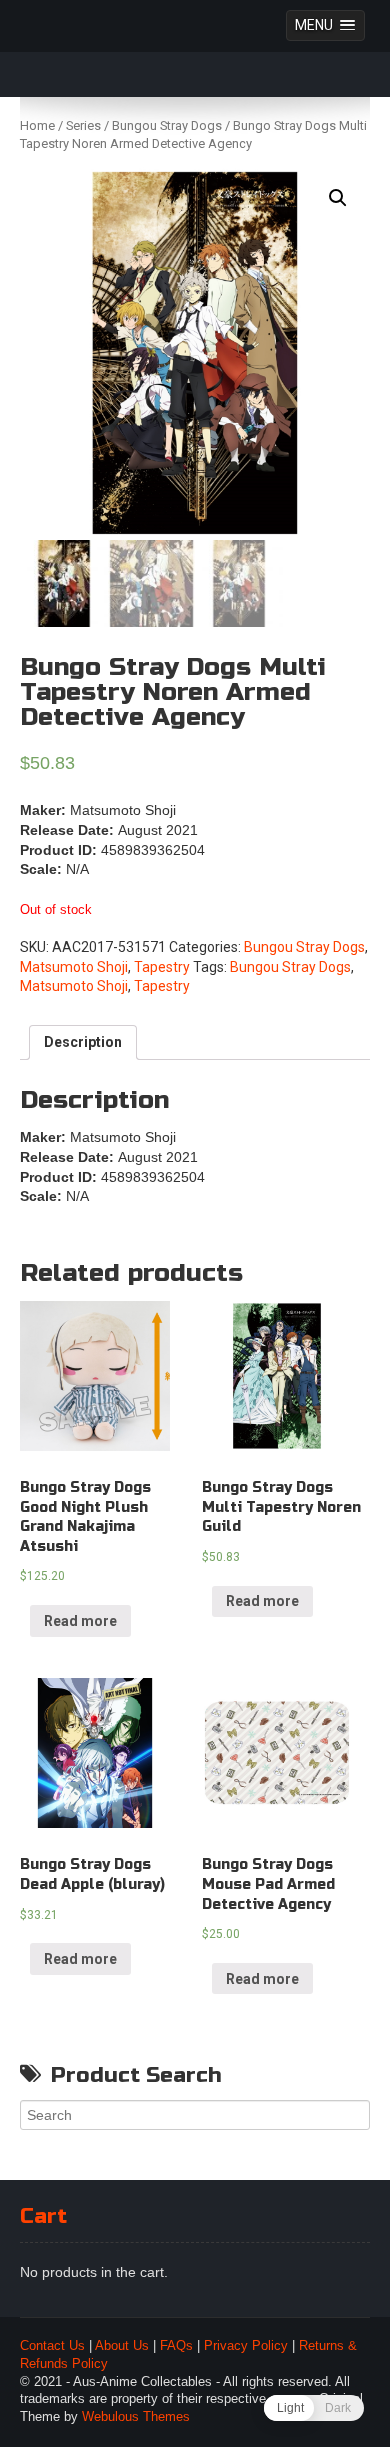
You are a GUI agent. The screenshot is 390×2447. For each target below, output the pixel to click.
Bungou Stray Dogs (167, 125)
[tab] (83, 1043)
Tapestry (162, 967)
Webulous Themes (136, 2417)
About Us (122, 2346)
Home (37, 125)
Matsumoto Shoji (74, 967)
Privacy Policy (246, 2346)
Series (83, 125)
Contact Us (52, 2346)
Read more (80, 1621)
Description (83, 1042)
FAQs (176, 2346)
